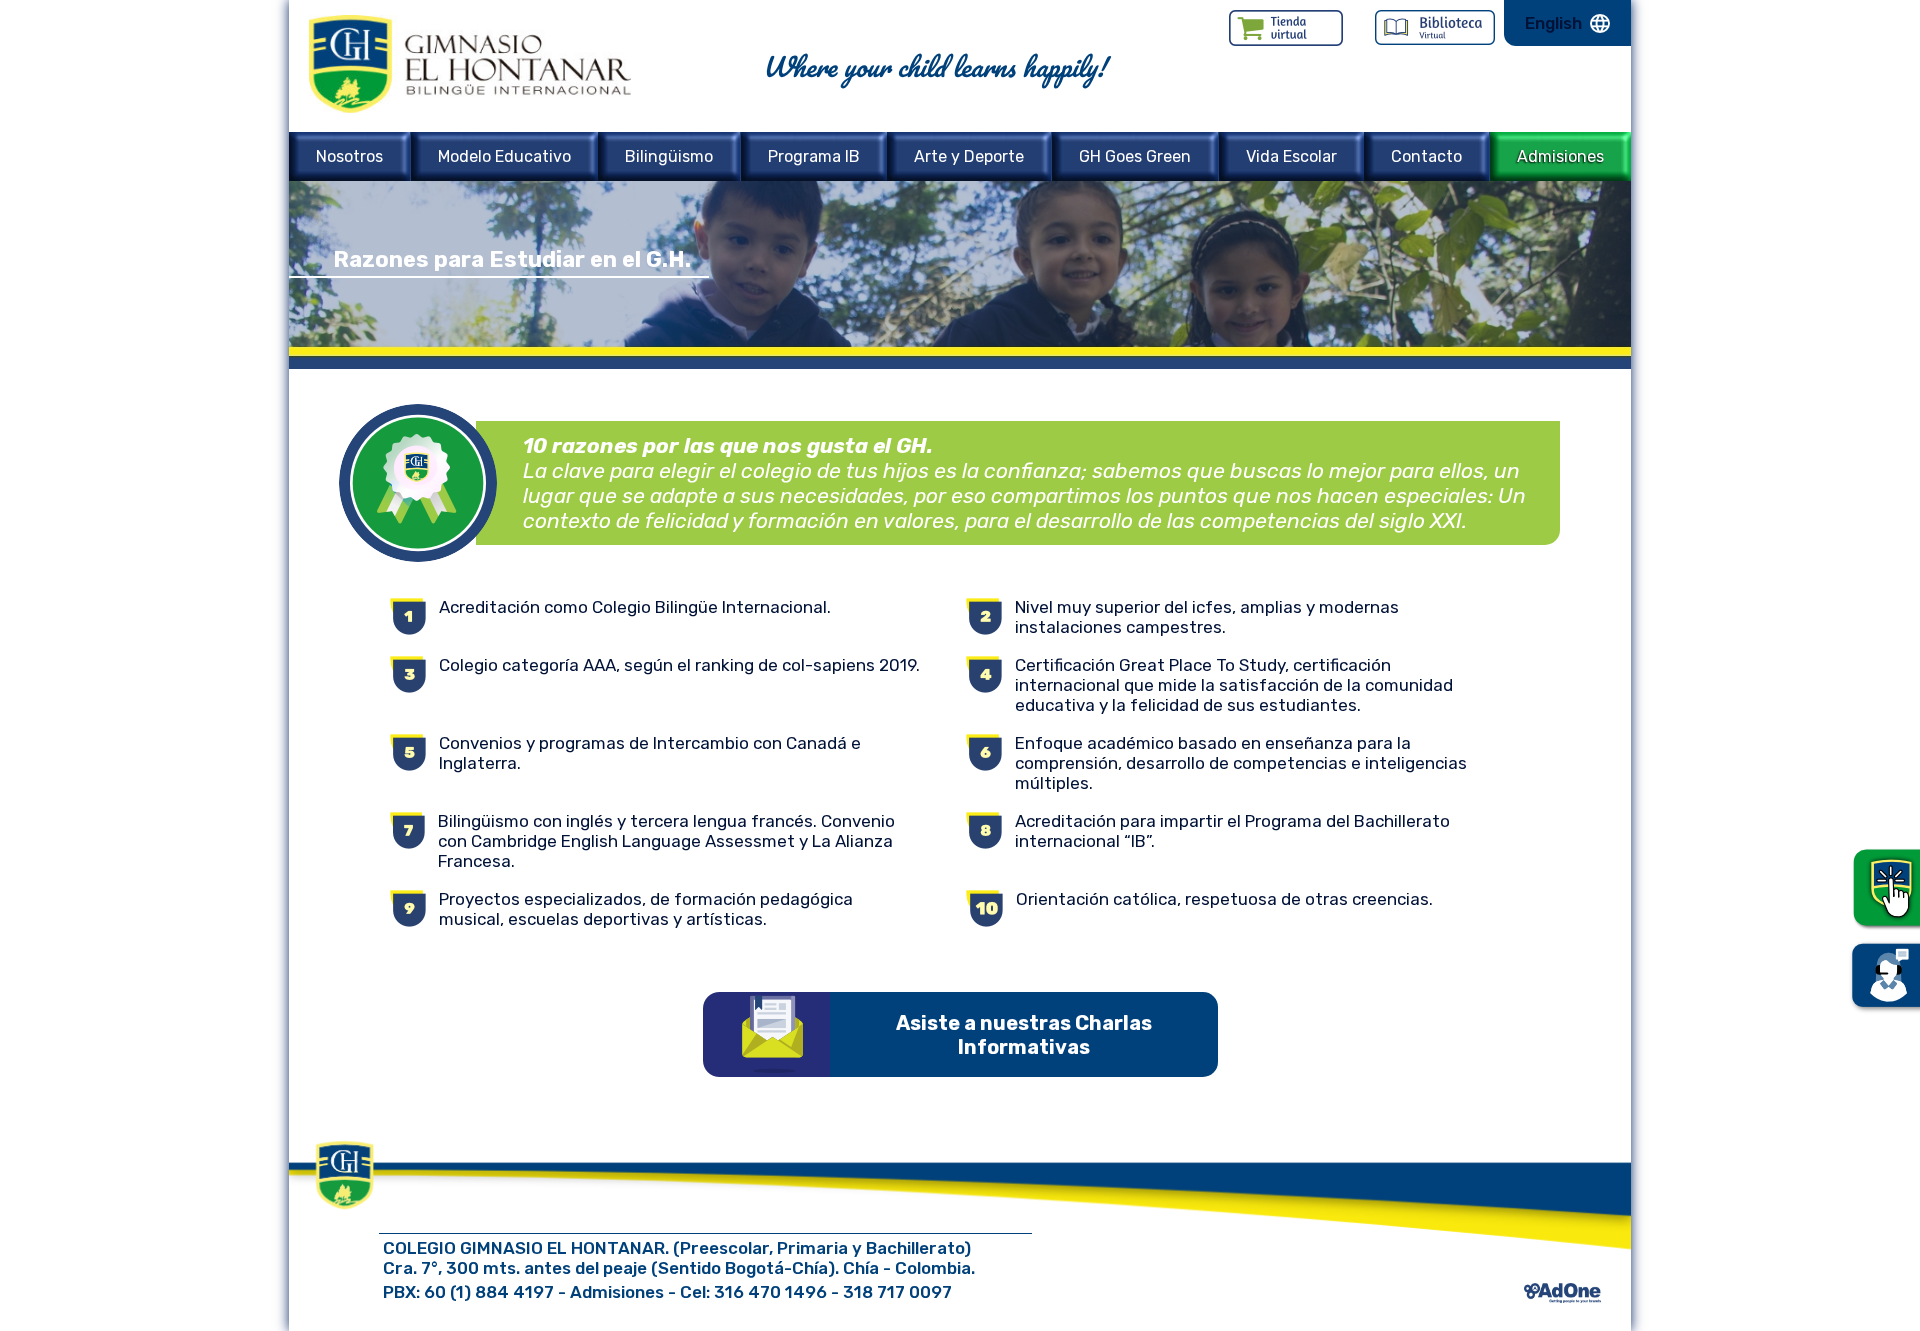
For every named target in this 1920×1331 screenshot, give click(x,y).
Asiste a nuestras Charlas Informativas (1024, 1035)
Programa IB (814, 156)
